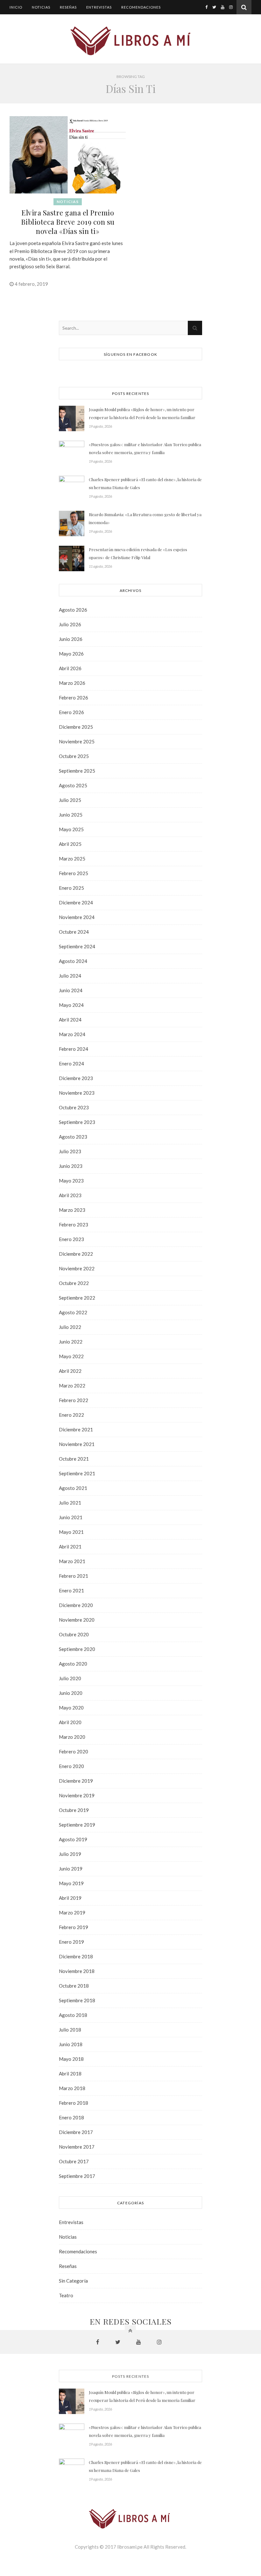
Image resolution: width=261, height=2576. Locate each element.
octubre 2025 (74, 756)
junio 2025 (71, 815)
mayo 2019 (71, 1883)
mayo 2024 (71, 1005)
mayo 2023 (71, 1181)
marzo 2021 (72, 1561)
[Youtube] (223, 7)
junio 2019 (71, 1869)
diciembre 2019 (76, 1781)
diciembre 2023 (76, 1078)
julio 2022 (70, 1327)
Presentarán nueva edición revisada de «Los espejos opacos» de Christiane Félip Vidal (138, 553)
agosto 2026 (73, 610)
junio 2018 (71, 2044)
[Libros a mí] (130, 40)
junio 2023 (71, 1166)
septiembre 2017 (77, 2176)
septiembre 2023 (77, 1122)
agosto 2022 (73, 1312)
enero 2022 (71, 1415)
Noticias (41, 7)
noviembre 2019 (77, 1795)
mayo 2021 (71, 1532)
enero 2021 (71, 1590)
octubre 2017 (74, 2161)
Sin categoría (73, 2281)
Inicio (16, 7)
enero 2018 (71, 2117)
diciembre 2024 (76, 902)
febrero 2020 (74, 1751)
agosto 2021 (73, 1488)
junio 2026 (71, 639)
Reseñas (68, 7)
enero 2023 (71, 1239)
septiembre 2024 (77, 946)
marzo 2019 (72, 1913)
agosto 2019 (73, 1839)
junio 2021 (71, 1517)
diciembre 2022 (76, 1254)
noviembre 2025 (77, 741)
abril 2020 (70, 1722)
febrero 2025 (74, 873)
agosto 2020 (73, 1664)
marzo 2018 (72, 2088)
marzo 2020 (72, 1737)
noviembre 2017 (77, 2147)
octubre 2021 (74, 1459)
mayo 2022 (71, 1356)
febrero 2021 (74, 1576)
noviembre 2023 (77, 1093)
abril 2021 (70, 1547)
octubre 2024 (74, 932)
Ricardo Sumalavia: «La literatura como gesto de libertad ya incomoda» (145, 518)
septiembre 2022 (77, 1298)
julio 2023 (70, 1151)
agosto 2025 (73, 785)
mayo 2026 (71, 654)
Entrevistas (99, 7)
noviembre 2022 (77, 1268)
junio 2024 (71, 990)
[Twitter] (214, 7)
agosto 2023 (73, 1137)
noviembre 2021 (77, 1444)
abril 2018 (70, 2074)
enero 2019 (71, 1942)
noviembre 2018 (77, 1971)
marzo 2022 (72, 1386)
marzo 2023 (72, 1210)
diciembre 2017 (76, 2132)
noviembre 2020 (77, 1620)
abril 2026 (70, 668)
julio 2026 (70, 624)
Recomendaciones (141, 7)
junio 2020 (71, 1693)
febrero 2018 (74, 2103)
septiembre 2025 (77, 771)
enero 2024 (71, 1063)
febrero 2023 (74, 1225)
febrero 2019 (74, 1927)
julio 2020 (70, 1678)
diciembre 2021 (76, 1429)
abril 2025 (70, 844)
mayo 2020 (71, 1708)
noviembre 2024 (77, 917)
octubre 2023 (74, 1107)
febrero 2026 (74, 698)
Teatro (66, 2295)
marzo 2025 (72, 859)
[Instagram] (231, 7)
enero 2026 (71, 712)
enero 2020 (71, 1766)
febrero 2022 (74, 1400)
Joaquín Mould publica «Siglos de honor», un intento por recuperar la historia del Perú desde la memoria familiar (142, 413)
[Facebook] (206, 7)
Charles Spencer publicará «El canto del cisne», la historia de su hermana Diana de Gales (145, 483)
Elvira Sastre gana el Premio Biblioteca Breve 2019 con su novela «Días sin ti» (68, 222)
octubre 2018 (74, 1986)
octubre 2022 (74, 1283)
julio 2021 (70, 1503)
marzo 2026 (72, 683)
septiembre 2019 (77, 1825)
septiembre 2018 (77, 2000)
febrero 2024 (74, 1049)
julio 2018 (70, 2030)
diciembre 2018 (76, 1956)
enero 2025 (71, 888)
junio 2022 (71, 1342)
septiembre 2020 (77, 1649)
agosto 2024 (73, 961)
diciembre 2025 (76, 727)
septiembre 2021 (77, 1473)
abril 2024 (70, 1020)
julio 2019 (70, 1854)
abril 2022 (70, 1371)
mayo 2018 (71, 2059)
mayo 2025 (71, 829)
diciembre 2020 (76, 1605)
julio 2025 (70, 800)
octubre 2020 (74, 1634)
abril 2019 (70, 1898)
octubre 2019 (74, 1810)
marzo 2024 (72, 1034)
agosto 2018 (73, 2015)
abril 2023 (70, 1195)
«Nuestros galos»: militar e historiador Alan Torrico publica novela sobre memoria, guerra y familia (145, 448)
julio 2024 (70, 976)
